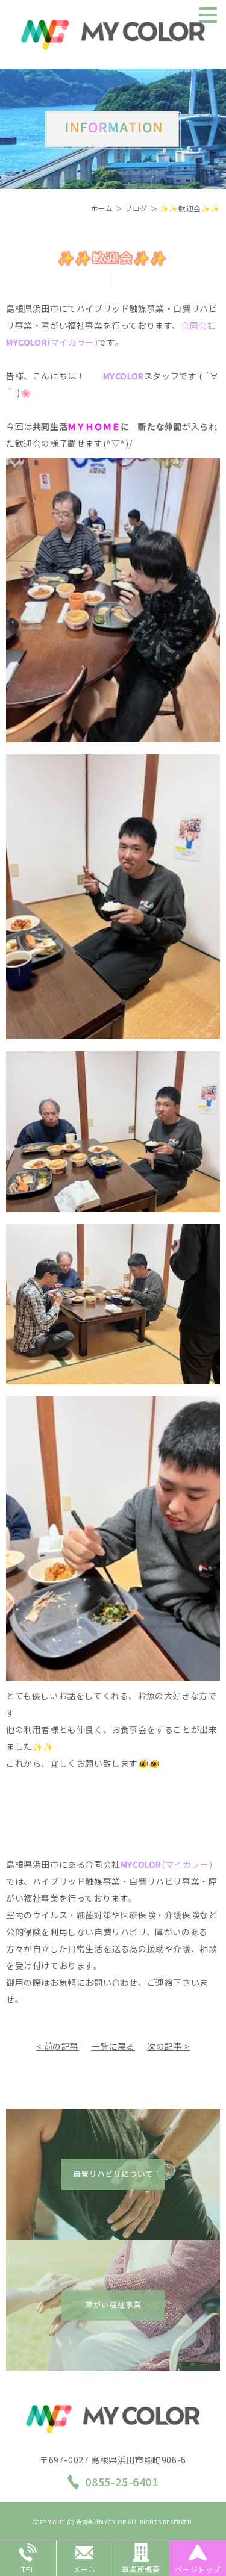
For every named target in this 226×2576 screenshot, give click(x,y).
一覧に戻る (113, 2046)
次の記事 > (168, 2046)
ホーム (102, 208)
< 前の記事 (58, 2046)
